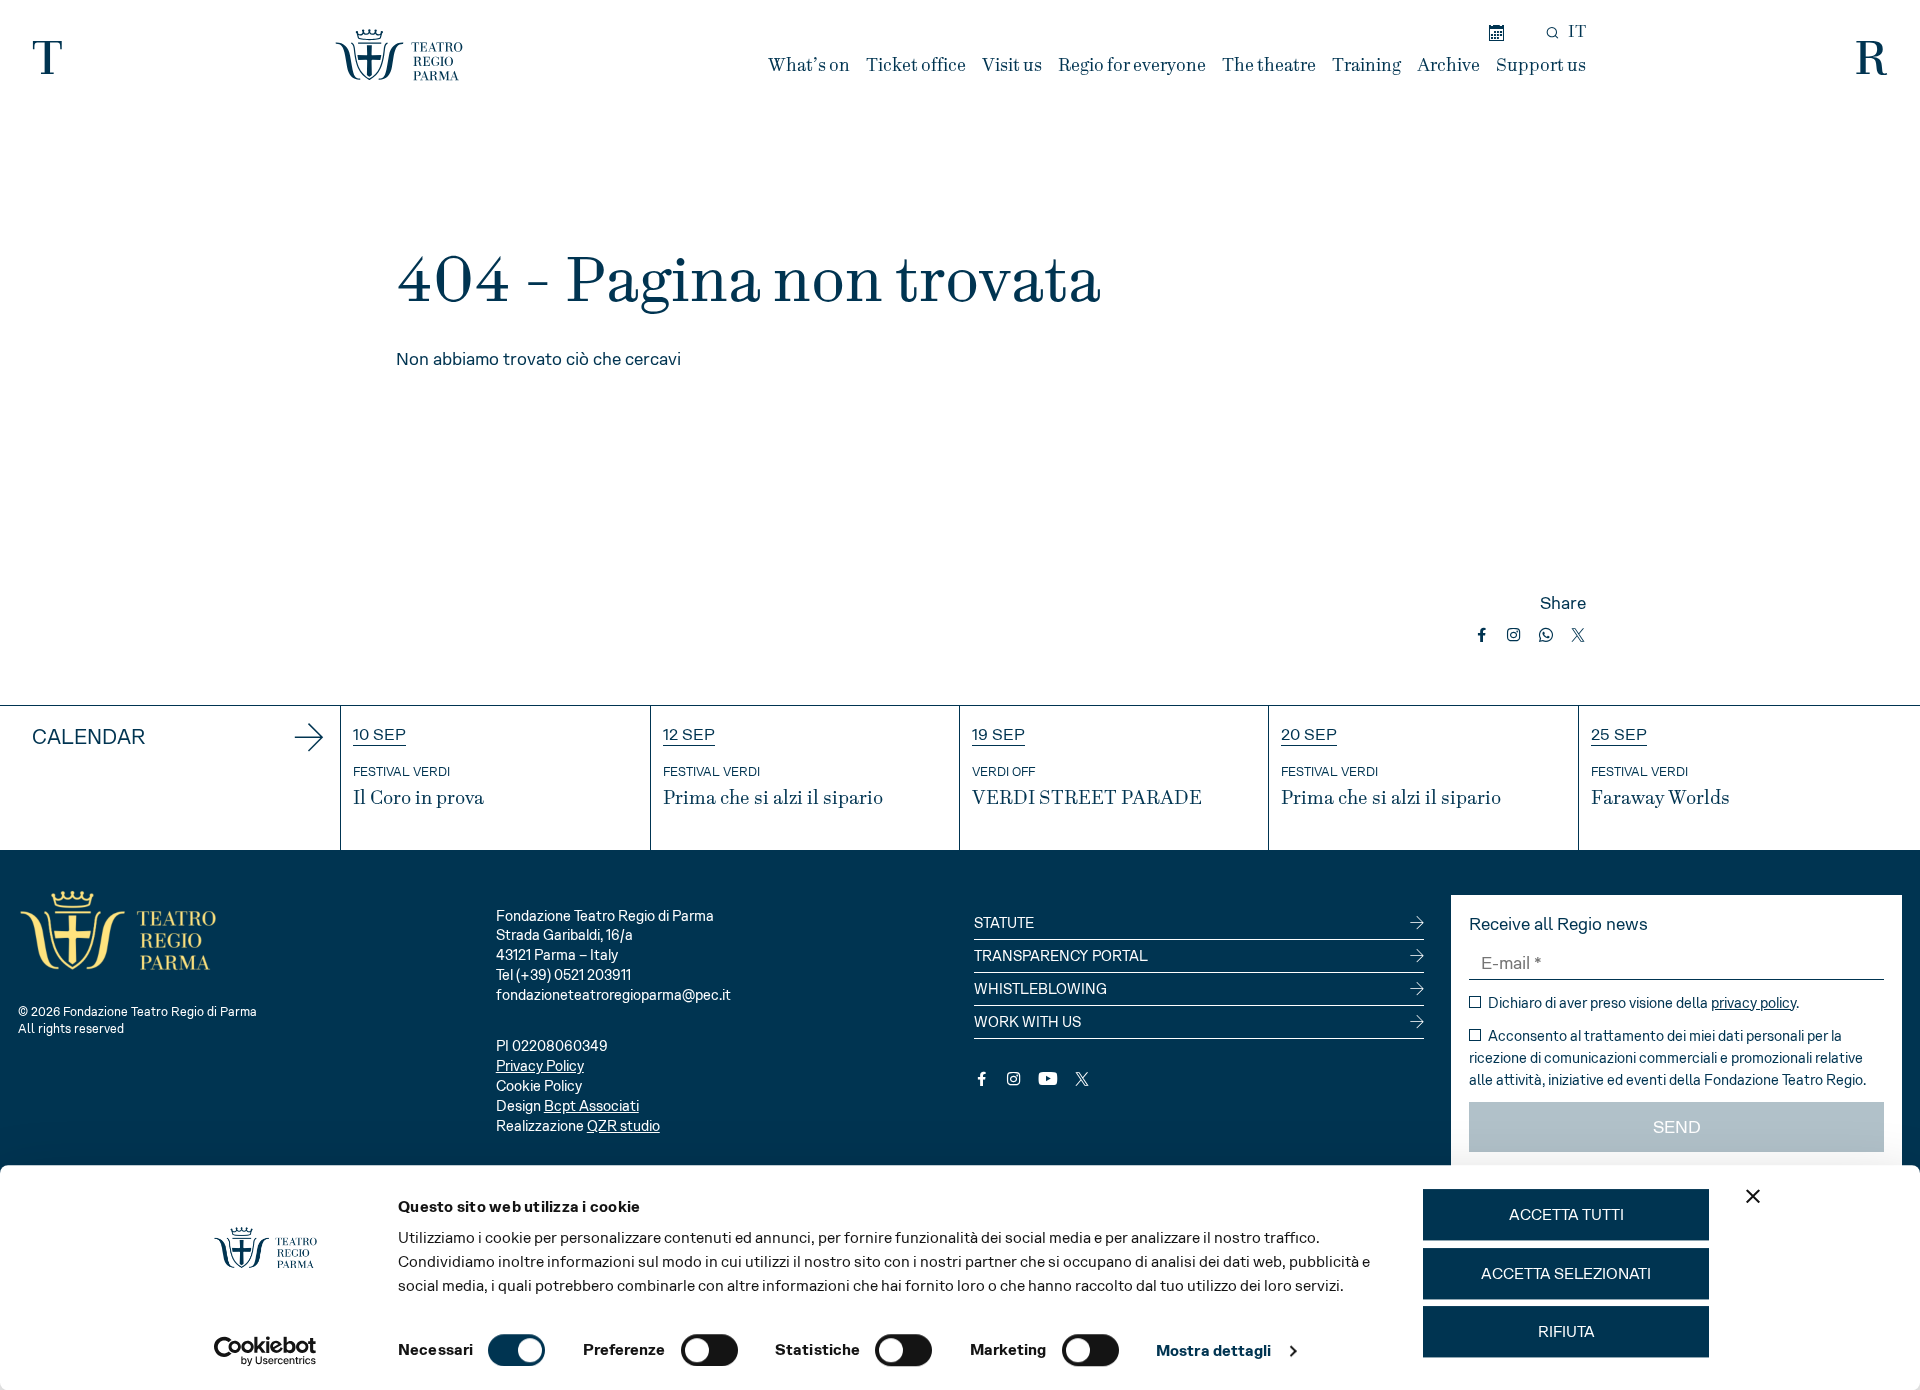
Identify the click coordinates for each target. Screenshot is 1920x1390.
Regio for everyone (1132, 65)
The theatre (1269, 65)
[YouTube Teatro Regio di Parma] (1048, 1079)
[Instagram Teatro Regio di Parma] (1014, 1079)
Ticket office (916, 65)
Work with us (1027, 1022)
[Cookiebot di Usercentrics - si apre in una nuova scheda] (265, 1351)
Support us (1541, 65)
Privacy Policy (540, 1066)
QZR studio (623, 1126)
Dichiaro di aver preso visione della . (1642, 1003)
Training (1366, 65)
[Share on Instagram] (1514, 635)
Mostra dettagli (1214, 1350)
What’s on (809, 65)
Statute (1004, 923)
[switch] (709, 1350)
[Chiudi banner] (1753, 1196)
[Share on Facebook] (1482, 635)
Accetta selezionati (1566, 1273)
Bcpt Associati (591, 1106)
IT (1577, 32)
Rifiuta (1566, 1331)
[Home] (399, 55)
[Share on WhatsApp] (1546, 635)
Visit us (1012, 65)
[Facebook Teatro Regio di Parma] (982, 1079)
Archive (1448, 65)
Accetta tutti (1566, 1214)
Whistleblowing (1040, 989)
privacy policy (1753, 1003)
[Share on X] (1578, 635)
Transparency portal (1061, 956)
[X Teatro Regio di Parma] (1082, 1079)
